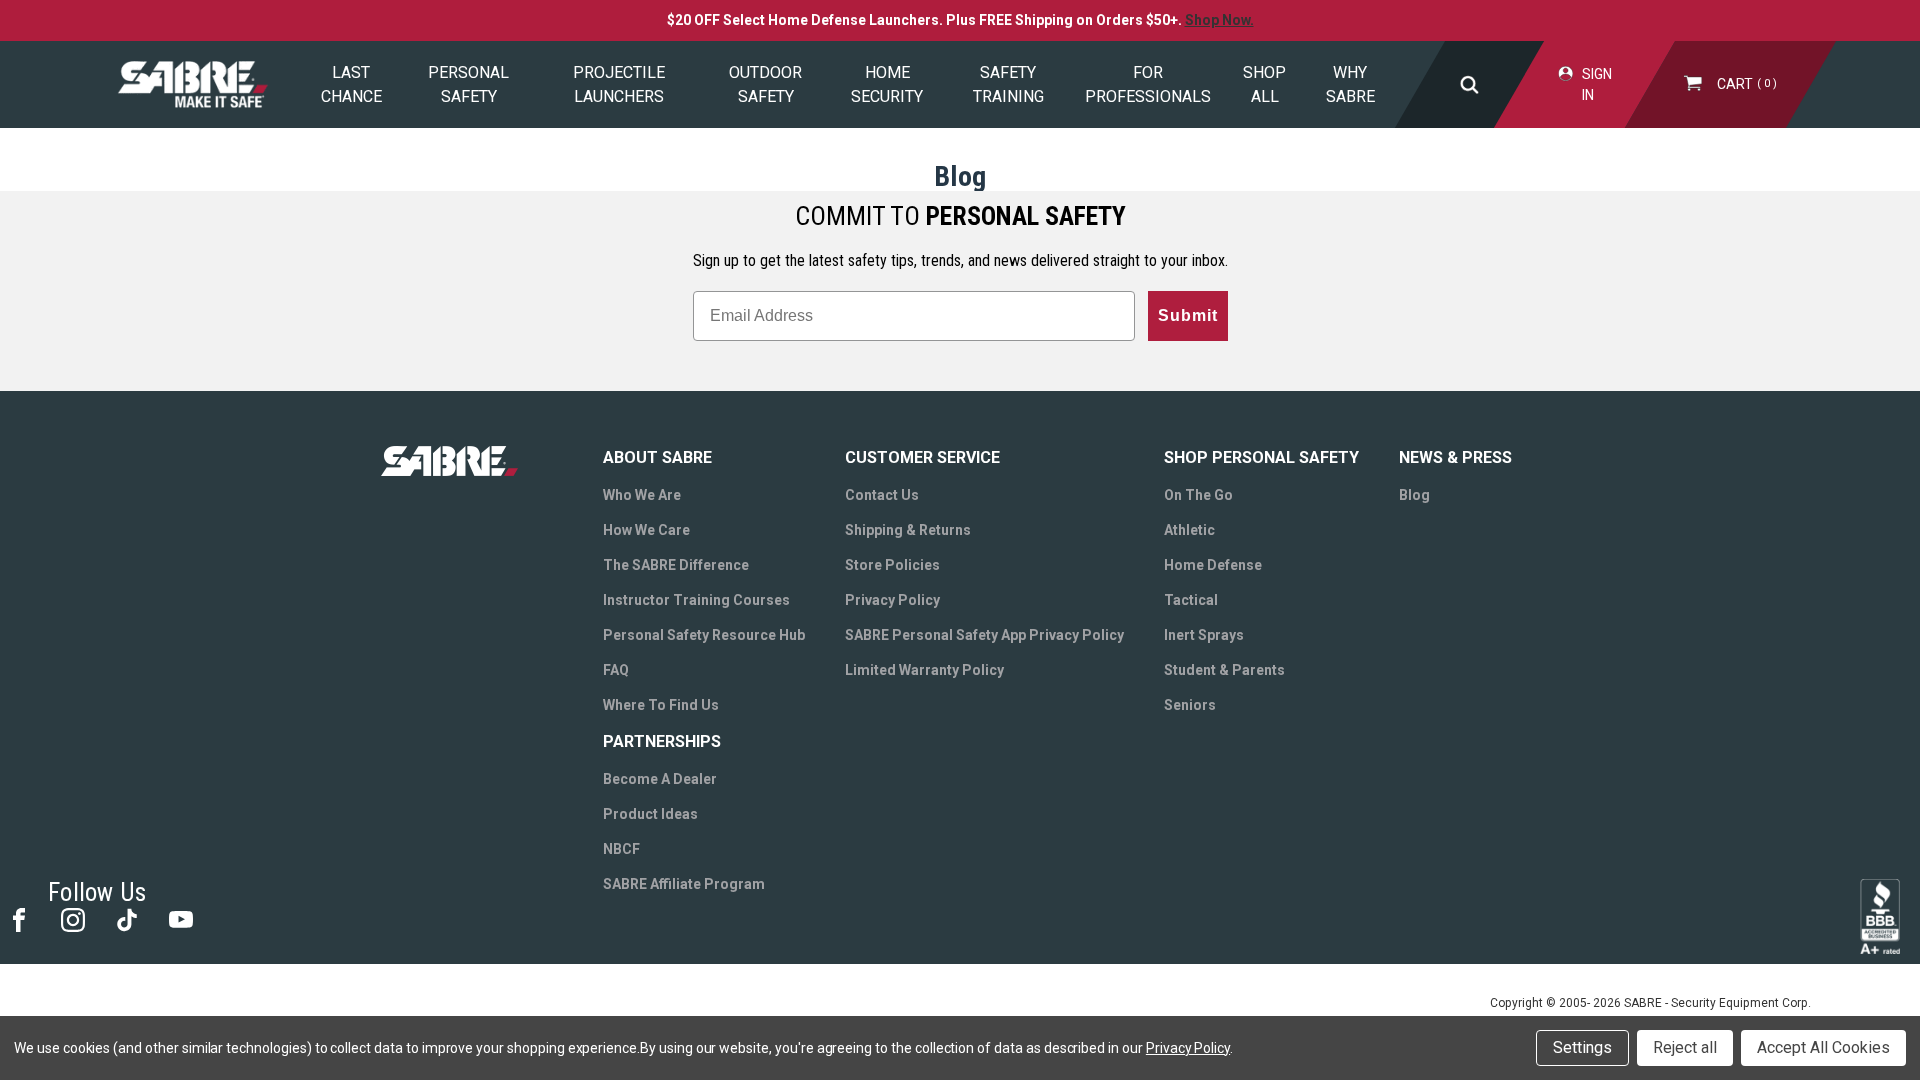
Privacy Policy (892, 600)
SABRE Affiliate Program (684, 884)
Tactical (1191, 600)
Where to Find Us (661, 705)
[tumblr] (125, 918)
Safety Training (1008, 84)
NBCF (621, 849)
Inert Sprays (1204, 635)
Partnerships (662, 741)
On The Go (1198, 495)
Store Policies (892, 565)
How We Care (646, 530)
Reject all (1685, 1047)
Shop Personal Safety (1261, 457)
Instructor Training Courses (696, 600)
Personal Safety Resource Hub (704, 635)
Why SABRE (1350, 84)
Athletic (1189, 530)
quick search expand (1469, 84)
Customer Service (922, 457)
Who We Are (642, 495)
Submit (1188, 315)
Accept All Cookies (1823, 1047)
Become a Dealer (660, 779)
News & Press (1455, 457)
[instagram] (71, 918)
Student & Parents (1224, 670)
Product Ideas (650, 814)
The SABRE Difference (676, 565)
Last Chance (351, 84)
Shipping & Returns (908, 530)
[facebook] (17, 918)
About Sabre (657, 457)
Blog (1414, 495)
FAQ (616, 670)
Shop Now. (1219, 20)
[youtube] (179, 918)
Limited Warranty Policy (924, 670)
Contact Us (882, 495)
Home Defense (1213, 565)
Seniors (1190, 705)
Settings (1582, 1047)
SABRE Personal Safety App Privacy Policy (984, 635)
